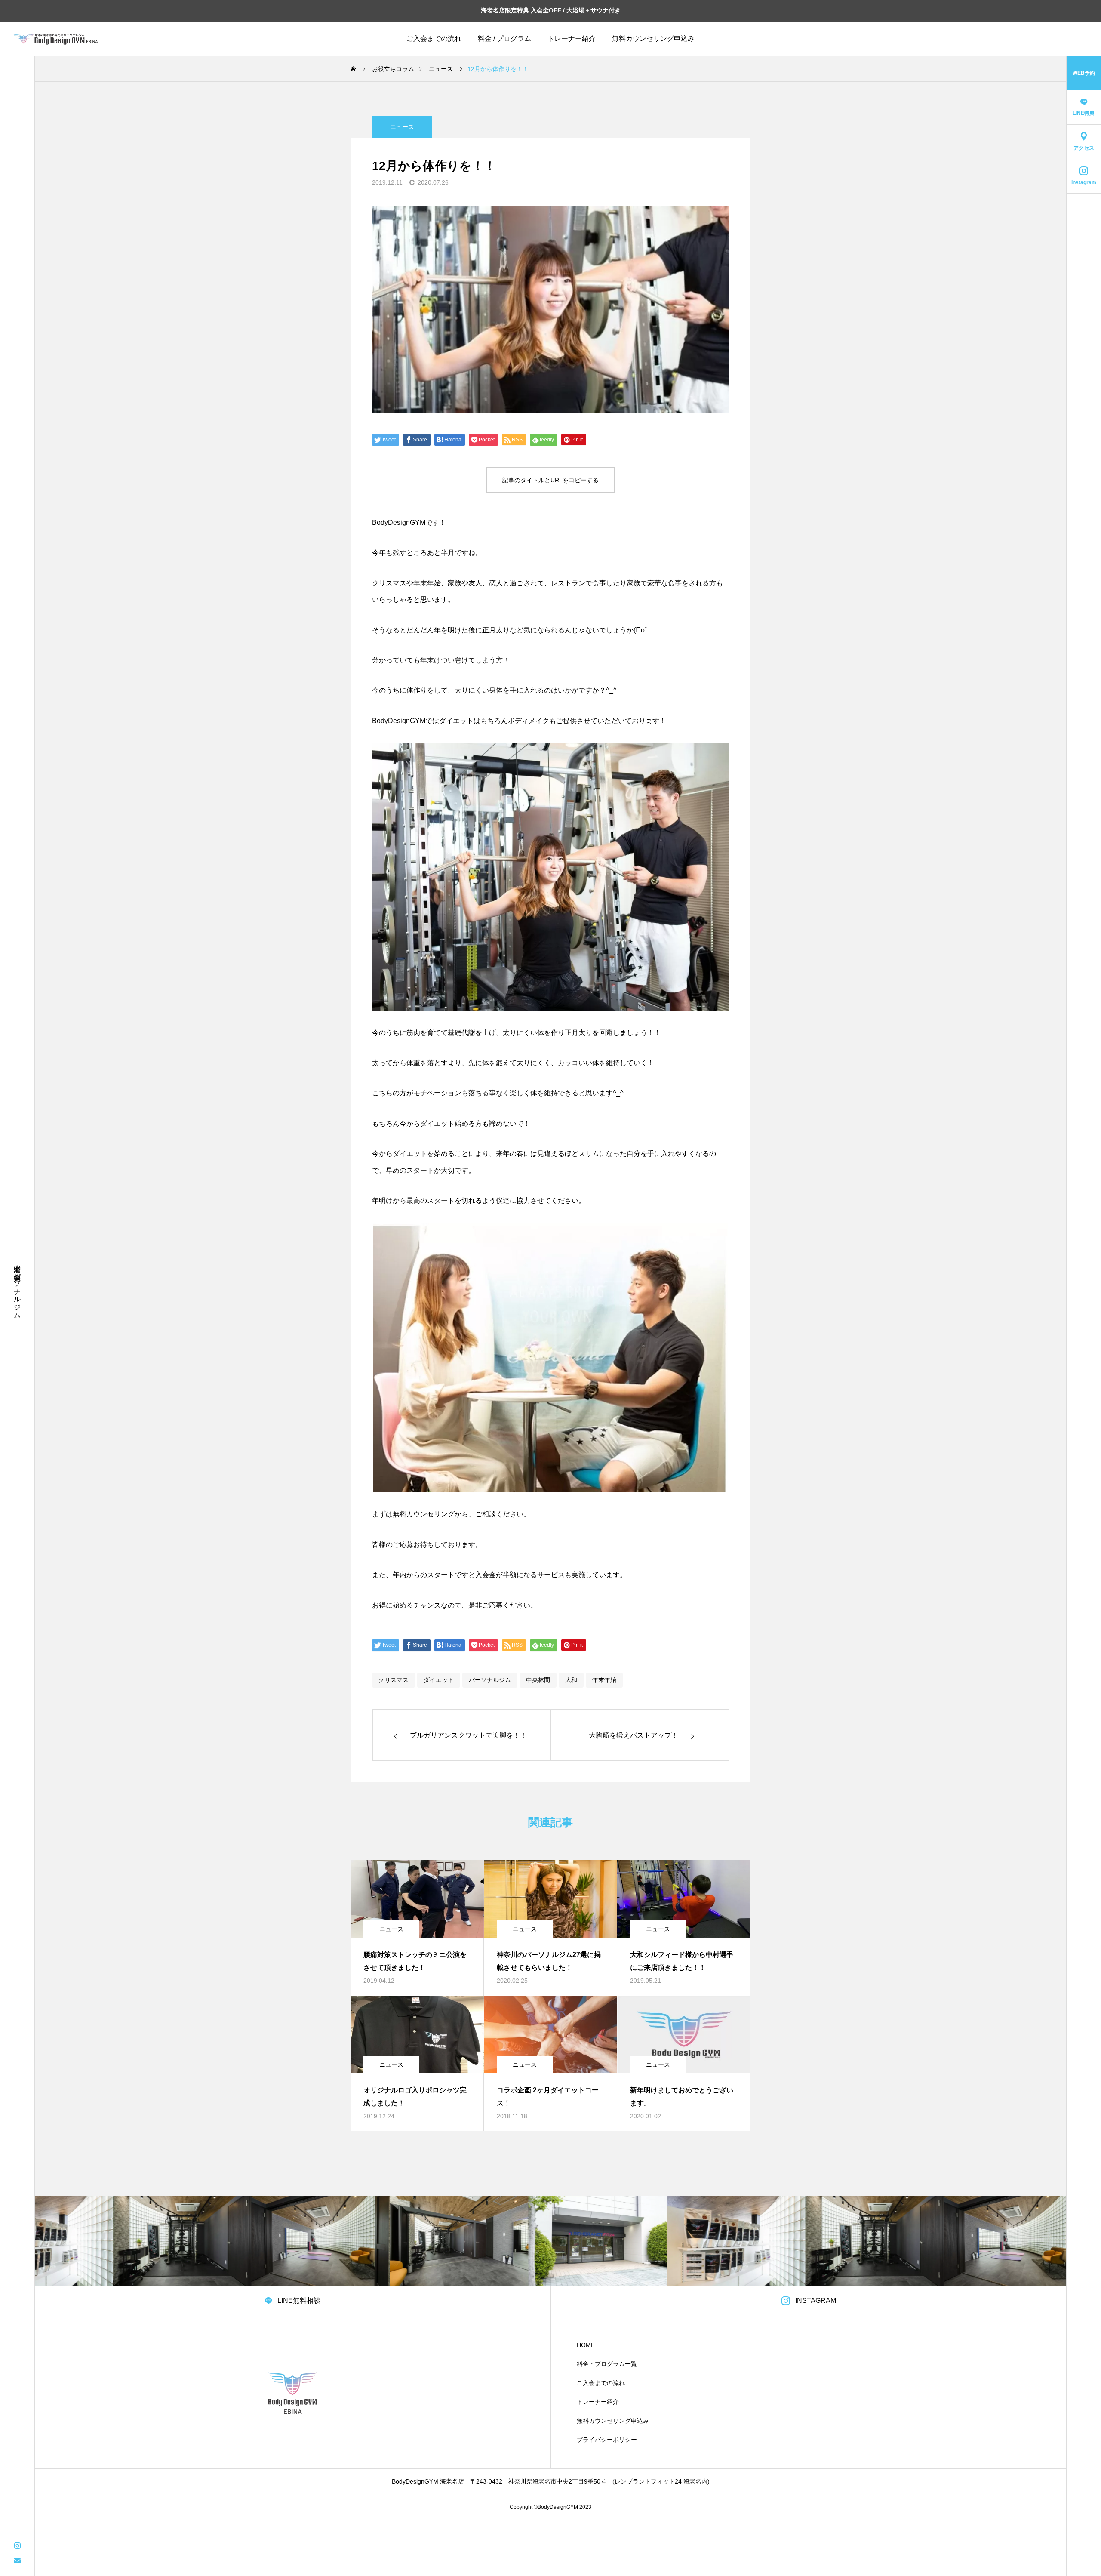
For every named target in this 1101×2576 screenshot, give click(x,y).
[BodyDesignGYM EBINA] (56, 39)
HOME (586, 2345)
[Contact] (17, 2560)
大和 (571, 1680)
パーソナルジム (490, 1680)
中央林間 (538, 1680)
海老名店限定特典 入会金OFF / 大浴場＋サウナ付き (551, 10)
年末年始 (604, 1680)
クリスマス (394, 1680)
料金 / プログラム (504, 39)
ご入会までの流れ (434, 39)
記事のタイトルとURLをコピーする (550, 480)
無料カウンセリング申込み (653, 39)
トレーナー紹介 (572, 39)
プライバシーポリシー (607, 2440)
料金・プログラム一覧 (607, 2364)
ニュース (402, 127)
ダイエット (439, 1680)
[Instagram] (17, 2545)
